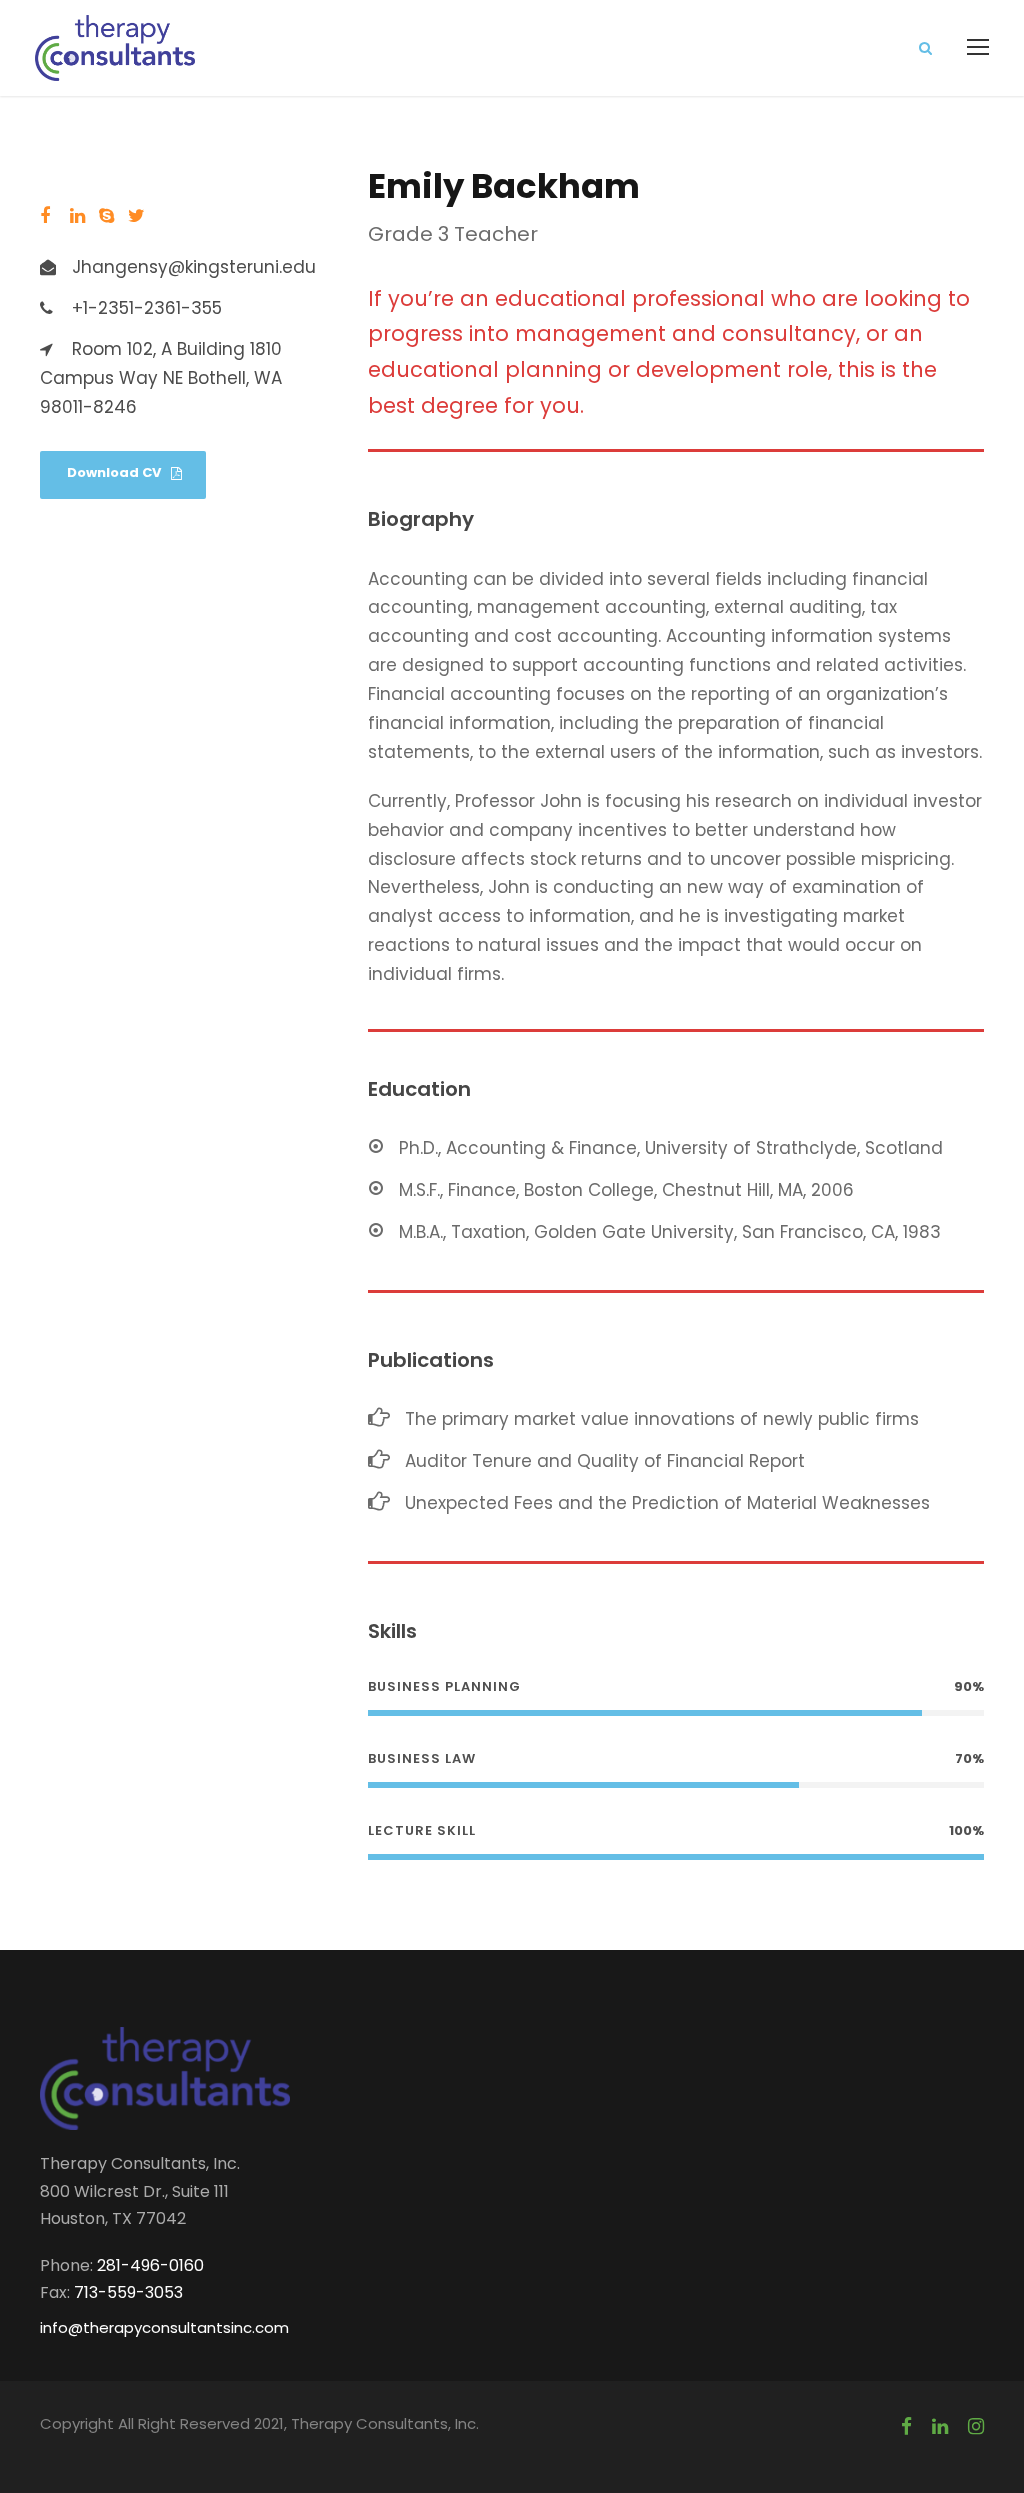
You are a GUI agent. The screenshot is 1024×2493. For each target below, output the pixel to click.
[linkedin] (77, 216)
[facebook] (45, 216)
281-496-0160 (150, 2265)
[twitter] (136, 216)
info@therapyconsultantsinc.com (164, 2327)
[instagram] (976, 2427)
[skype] (106, 216)
